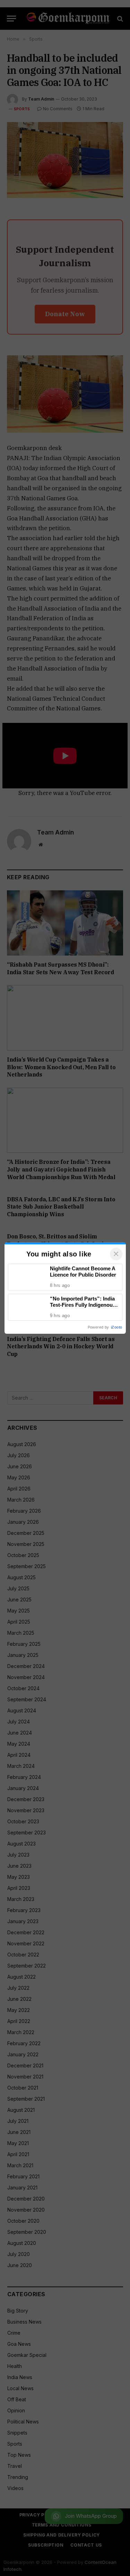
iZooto (116, 1327)
